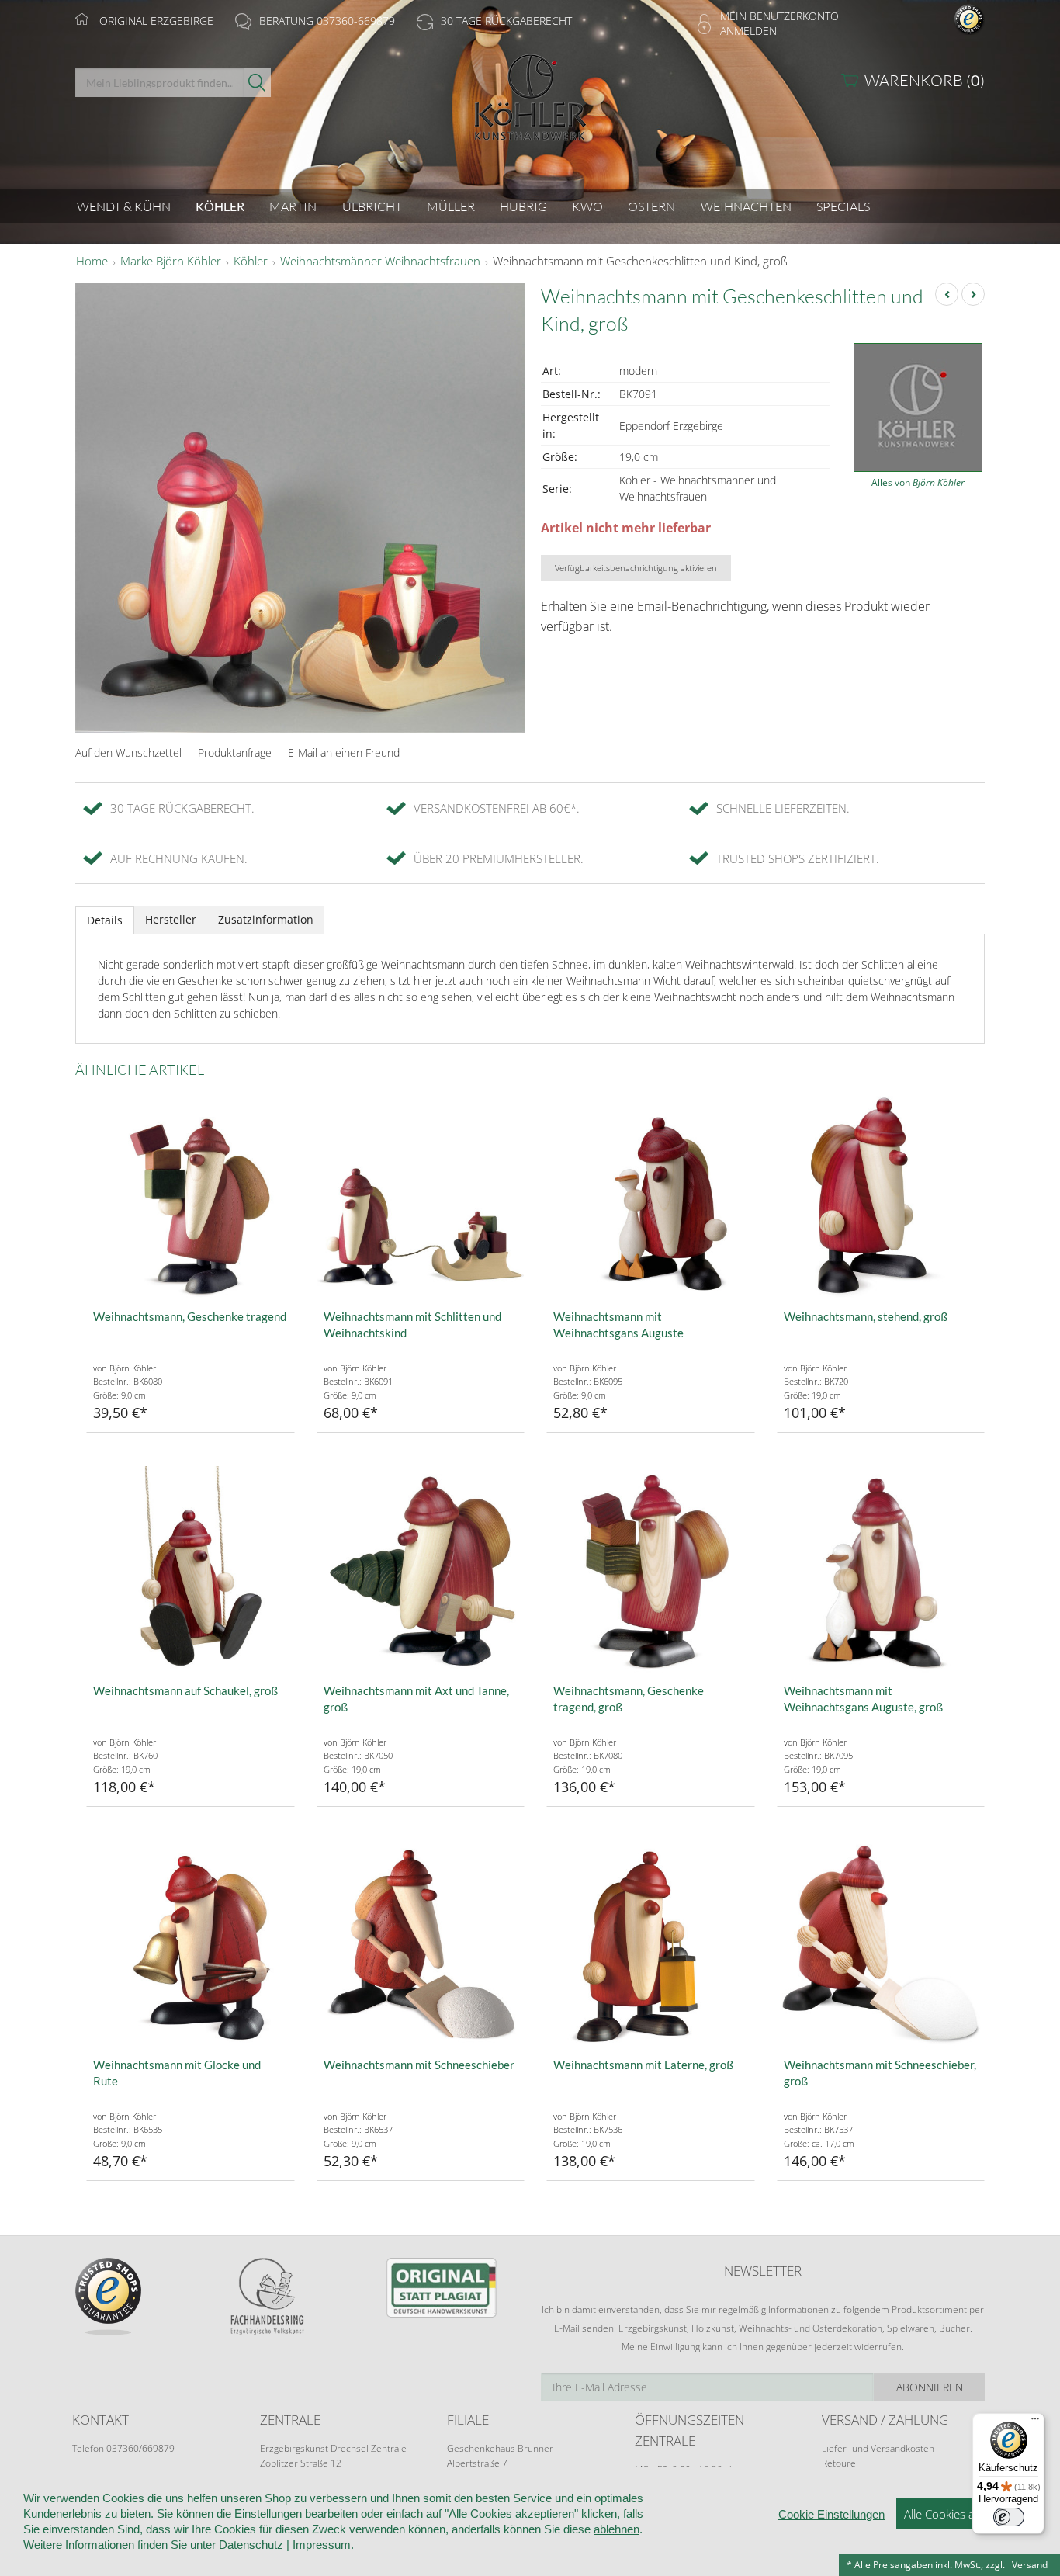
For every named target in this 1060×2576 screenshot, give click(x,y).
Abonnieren (930, 2387)
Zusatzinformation (266, 919)
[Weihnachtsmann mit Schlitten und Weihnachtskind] (421, 1196)
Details (105, 920)
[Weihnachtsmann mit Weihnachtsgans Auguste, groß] (881, 1570)
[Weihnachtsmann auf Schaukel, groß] (191, 1570)
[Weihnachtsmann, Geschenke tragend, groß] (651, 1570)
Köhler (251, 262)
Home (92, 262)
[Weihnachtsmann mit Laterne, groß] (651, 1944)
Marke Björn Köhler (171, 262)
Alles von (918, 482)
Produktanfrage (235, 752)
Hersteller (171, 919)
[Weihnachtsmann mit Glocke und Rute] (191, 1944)
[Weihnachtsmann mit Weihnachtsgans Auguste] (651, 1196)
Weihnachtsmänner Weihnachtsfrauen (380, 262)
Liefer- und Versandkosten (878, 2448)
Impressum (322, 2545)
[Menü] (1035, 2422)
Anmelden (748, 31)
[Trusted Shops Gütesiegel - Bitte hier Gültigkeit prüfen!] (969, 18)
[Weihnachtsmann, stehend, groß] (881, 1196)
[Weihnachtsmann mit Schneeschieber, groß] (881, 1944)
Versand (1030, 2565)
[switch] (1009, 2517)
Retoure (839, 2463)
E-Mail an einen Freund (344, 752)
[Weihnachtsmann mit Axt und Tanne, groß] (421, 1570)
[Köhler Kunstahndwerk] (530, 103)
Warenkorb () (925, 80)
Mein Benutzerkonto (779, 16)
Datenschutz (251, 2545)
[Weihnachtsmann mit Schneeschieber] (421, 1944)
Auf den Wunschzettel (128, 752)
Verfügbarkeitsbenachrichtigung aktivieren (636, 568)
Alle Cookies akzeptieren (966, 2514)
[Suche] (257, 83)
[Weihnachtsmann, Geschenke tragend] (191, 1196)
